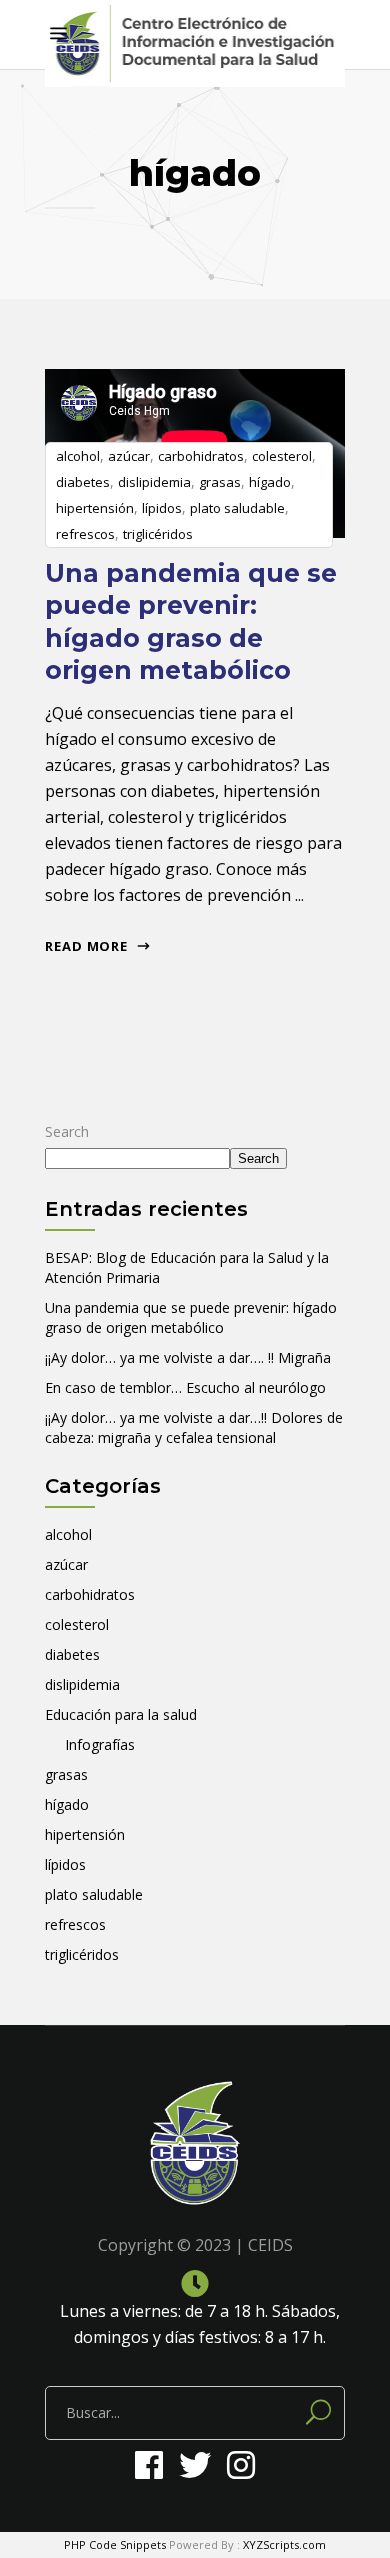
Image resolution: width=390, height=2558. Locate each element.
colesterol (282, 456)
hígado (270, 482)
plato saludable (237, 508)
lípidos (162, 508)
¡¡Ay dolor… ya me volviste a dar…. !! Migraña (188, 1357)
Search (67, 1131)
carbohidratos (201, 456)
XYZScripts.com (284, 2544)
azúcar (129, 456)
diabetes (83, 482)
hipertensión (95, 508)
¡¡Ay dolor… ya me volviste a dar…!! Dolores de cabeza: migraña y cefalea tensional (194, 1427)
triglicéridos (158, 534)
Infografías (100, 1744)
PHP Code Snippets (115, 2544)
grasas (220, 482)
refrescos (85, 534)
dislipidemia (154, 482)
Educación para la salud (121, 1714)
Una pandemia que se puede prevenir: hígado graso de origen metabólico (191, 1317)
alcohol (78, 456)
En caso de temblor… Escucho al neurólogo (185, 1387)
